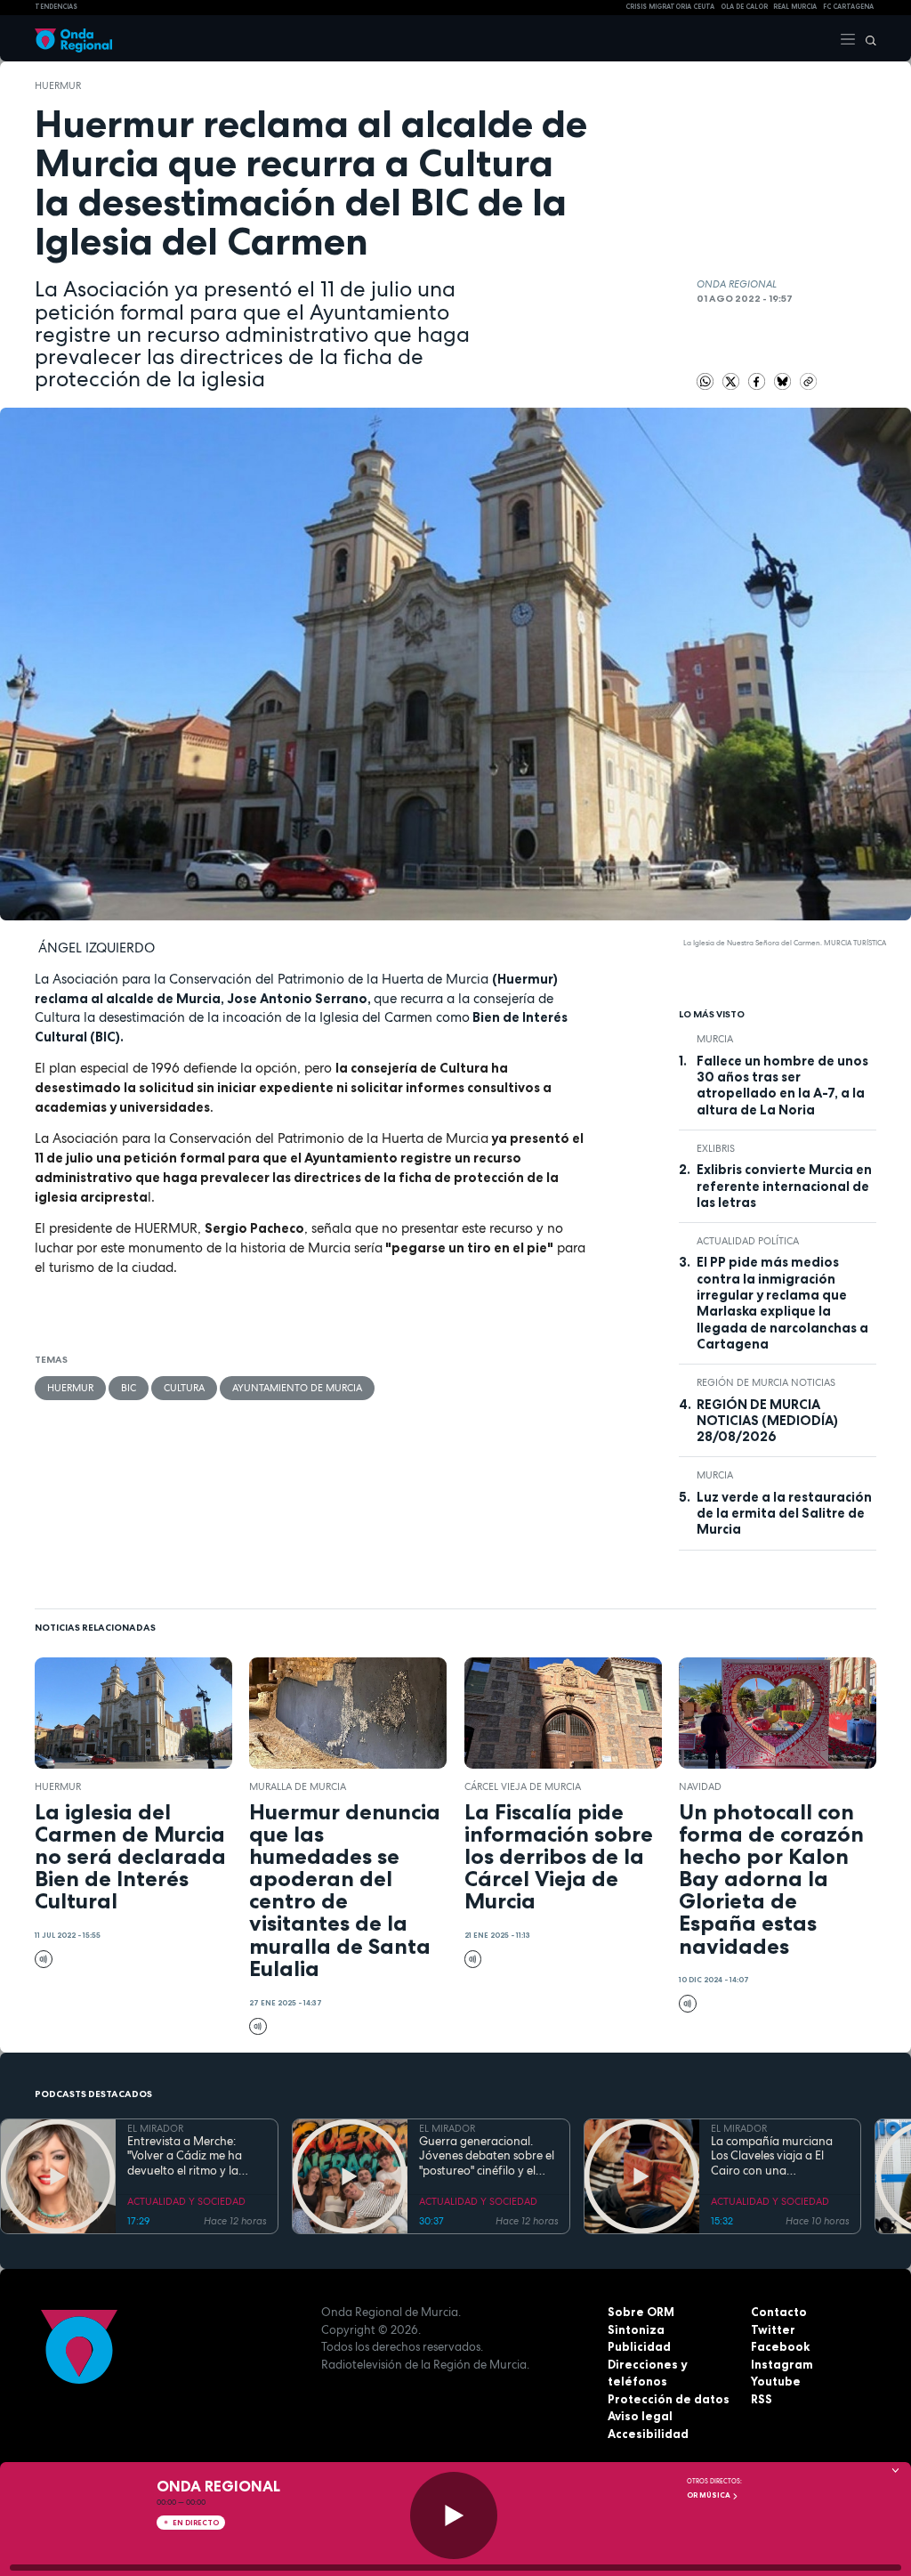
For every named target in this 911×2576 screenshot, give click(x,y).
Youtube (776, 2381)
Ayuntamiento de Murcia (297, 1388)
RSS (762, 2399)
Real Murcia (795, 7)
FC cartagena (848, 7)
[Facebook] (758, 380)
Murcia (715, 1039)
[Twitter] (733, 380)
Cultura (184, 1388)
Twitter (773, 2329)
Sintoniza (636, 2329)
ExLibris (716, 1148)
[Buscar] (867, 38)
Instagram (782, 2364)
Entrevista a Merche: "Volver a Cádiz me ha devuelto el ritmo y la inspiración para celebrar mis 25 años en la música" (193, 2156)
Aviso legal (640, 2416)
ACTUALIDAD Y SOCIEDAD (186, 2201)
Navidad (700, 1786)
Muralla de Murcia (298, 1786)
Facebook (780, 2346)
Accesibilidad (648, 2434)
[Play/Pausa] (454, 2515)
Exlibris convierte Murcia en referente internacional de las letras (784, 1186)
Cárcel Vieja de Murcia (523, 1786)
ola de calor (744, 7)
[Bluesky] (784, 380)
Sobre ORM (641, 2312)
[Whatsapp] (705, 382)
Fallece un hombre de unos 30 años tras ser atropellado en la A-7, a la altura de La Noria (782, 1085)
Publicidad (639, 2346)
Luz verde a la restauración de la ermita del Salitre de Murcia (784, 1514)
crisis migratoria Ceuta (670, 7)
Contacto (779, 2312)
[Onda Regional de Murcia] (73, 38)
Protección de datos (669, 2399)
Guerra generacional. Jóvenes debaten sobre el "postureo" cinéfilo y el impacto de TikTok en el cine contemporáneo (487, 2156)
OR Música (709, 2495)
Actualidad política (748, 1241)
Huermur (58, 85)
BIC (129, 1388)
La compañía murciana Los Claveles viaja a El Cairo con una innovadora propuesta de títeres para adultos (779, 2156)
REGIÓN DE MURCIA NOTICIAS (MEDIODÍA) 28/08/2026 (767, 1421)
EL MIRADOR (155, 2128)
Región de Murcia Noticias (766, 1382)
